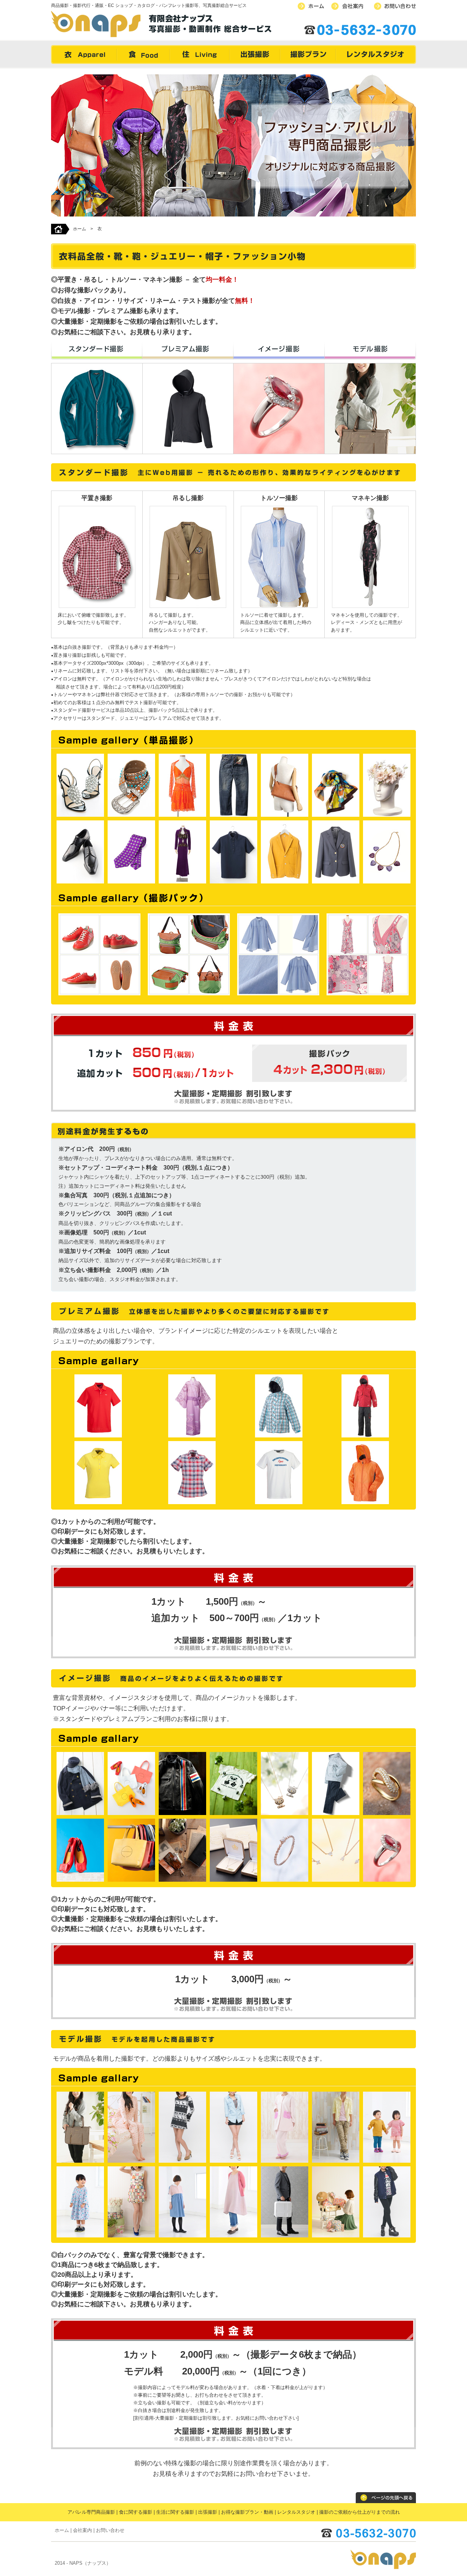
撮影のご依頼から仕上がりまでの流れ (360, 2512)
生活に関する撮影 (175, 2512)
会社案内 (82, 2530)
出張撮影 (208, 2512)
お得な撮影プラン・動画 (247, 2512)
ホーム (80, 229)
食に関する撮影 (136, 2512)
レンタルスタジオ (296, 2512)
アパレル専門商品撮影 (91, 2512)
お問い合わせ (110, 2530)
